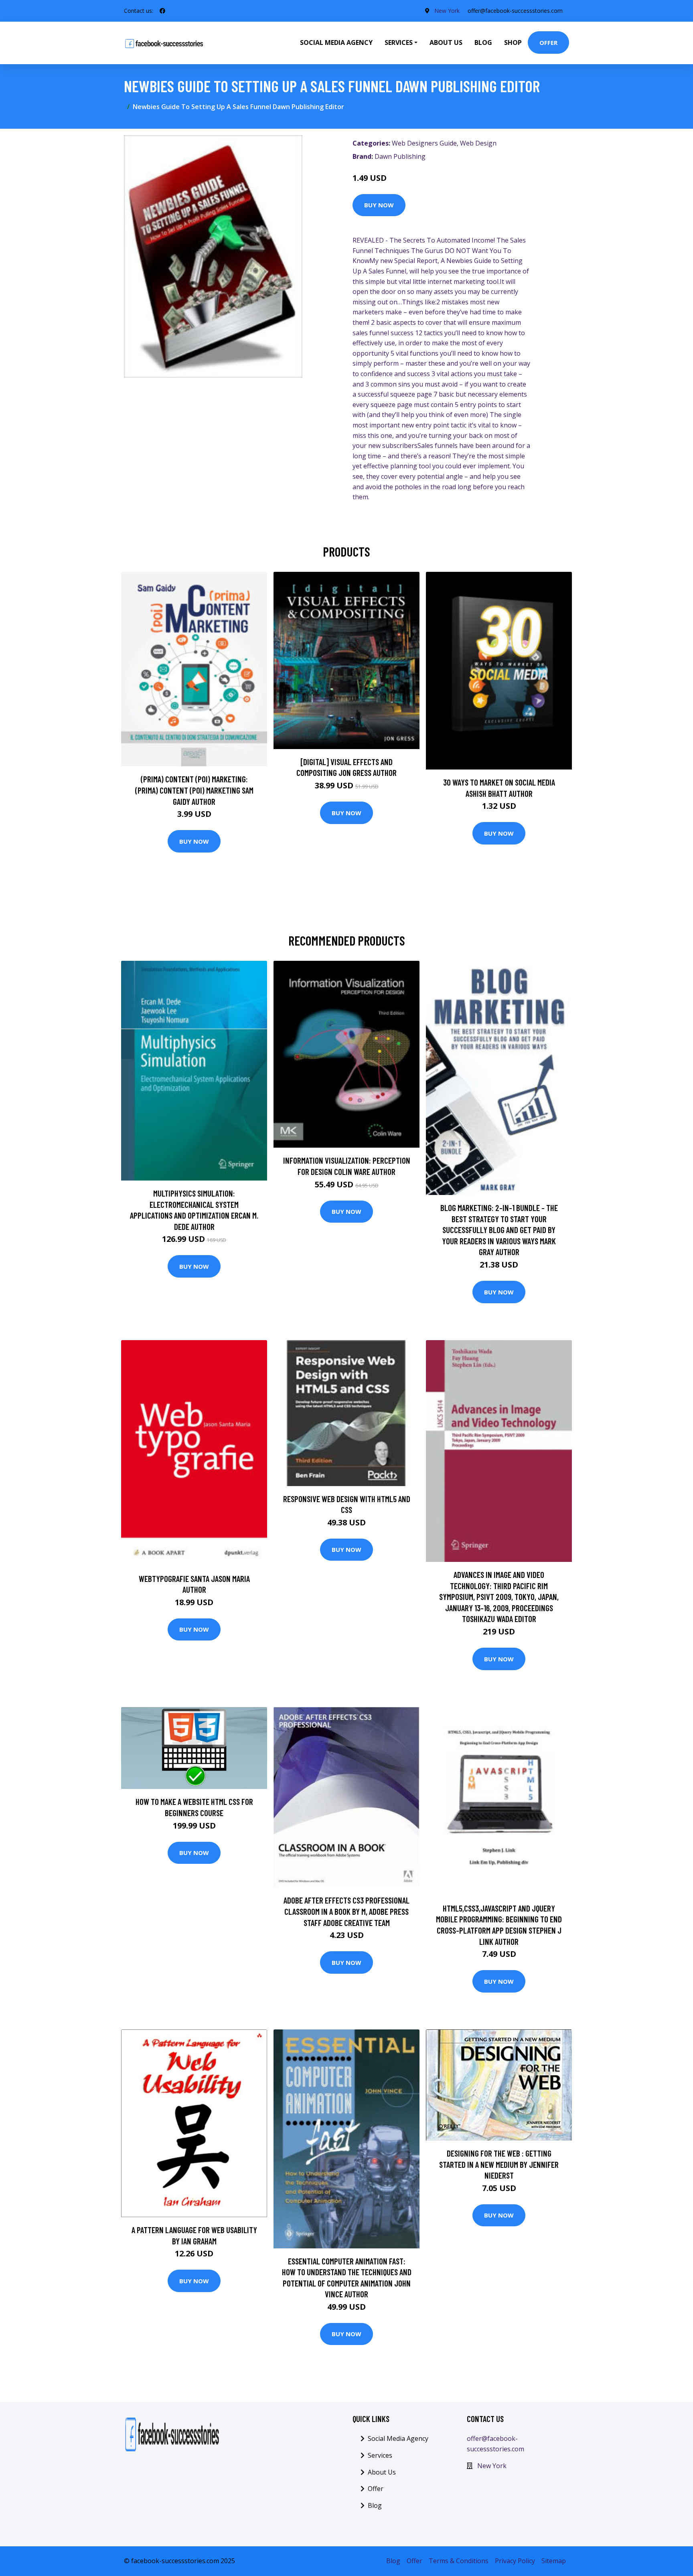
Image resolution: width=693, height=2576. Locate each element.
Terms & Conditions (459, 2561)
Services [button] (399, 43)
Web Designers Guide (424, 143)
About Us (446, 43)
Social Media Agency (336, 43)
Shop (513, 43)
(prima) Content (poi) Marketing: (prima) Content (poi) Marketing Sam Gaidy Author (194, 790)
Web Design (478, 143)
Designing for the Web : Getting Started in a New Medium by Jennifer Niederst (499, 2164)
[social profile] (162, 11)
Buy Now (379, 205)
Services (380, 2455)
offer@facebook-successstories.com (515, 11)
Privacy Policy (515, 2561)
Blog (483, 43)
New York (447, 11)
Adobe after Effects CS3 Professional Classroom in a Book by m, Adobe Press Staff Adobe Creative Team (346, 1911)
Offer (548, 43)
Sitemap (554, 2561)
